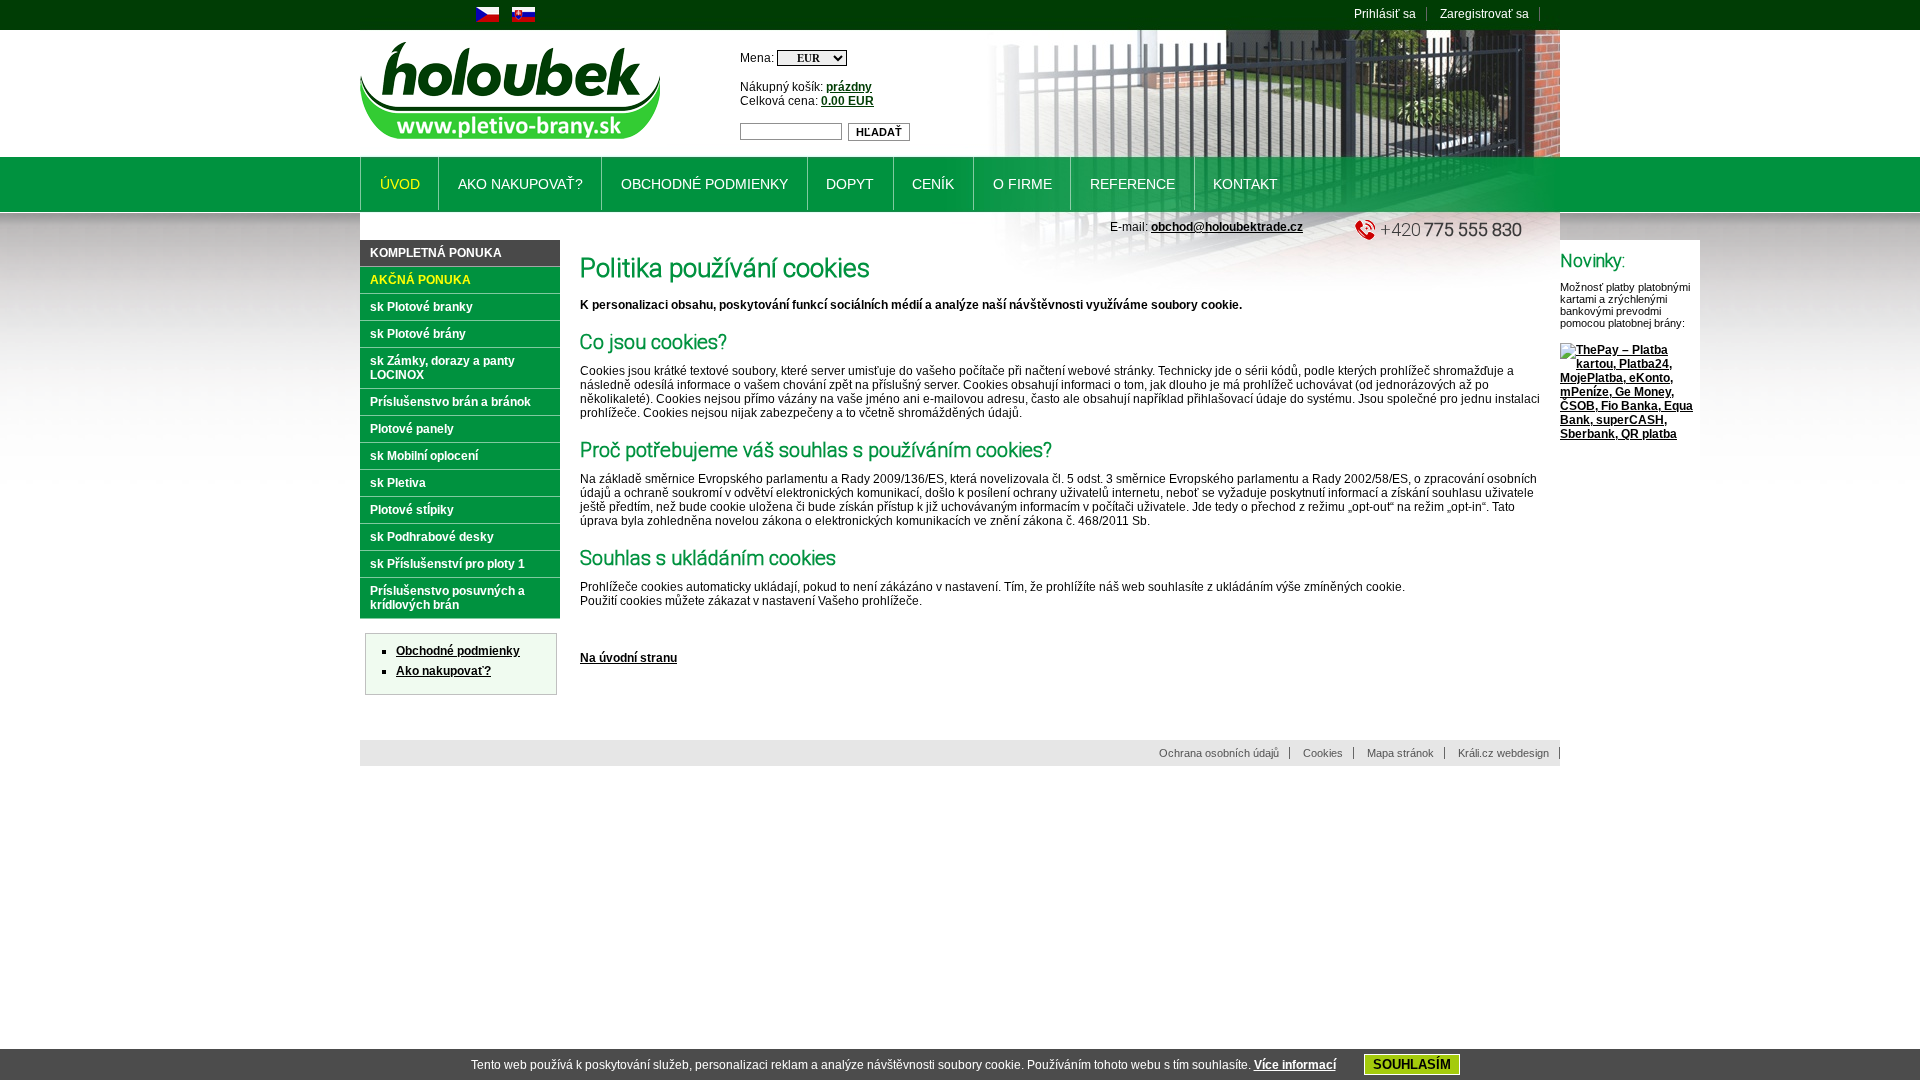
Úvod (400, 184)
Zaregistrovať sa (1484, 14)
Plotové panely (412, 429)
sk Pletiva (398, 483)
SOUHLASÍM (1412, 1064)
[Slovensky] (523, 18)
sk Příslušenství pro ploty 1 (447, 564)
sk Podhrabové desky (432, 537)
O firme (1022, 184)
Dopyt (850, 184)
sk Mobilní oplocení (424, 456)
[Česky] (487, 18)
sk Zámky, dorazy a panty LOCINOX (442, 368)
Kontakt (1245, 184)
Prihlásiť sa (1385, 14)
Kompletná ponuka (436, 253)
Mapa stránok (1400, 753)
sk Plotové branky (421, 307)
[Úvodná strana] (513, 143)
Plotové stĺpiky (412, 510)
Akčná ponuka (420, 280)
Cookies (1323, 753)
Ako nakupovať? (443, 671)
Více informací (1295, 1065)
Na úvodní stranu (628, 658)
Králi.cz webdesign (1503, 753)
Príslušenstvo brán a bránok (450, 402)
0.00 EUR (847, 101)
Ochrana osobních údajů (1219, 753)
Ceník (933, 184)
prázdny (849, 87)
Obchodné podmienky (458, 651)
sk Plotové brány (418, 334)
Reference (1132, 184)
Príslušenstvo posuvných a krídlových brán (447, 598)
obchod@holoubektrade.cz (1227, 227)
